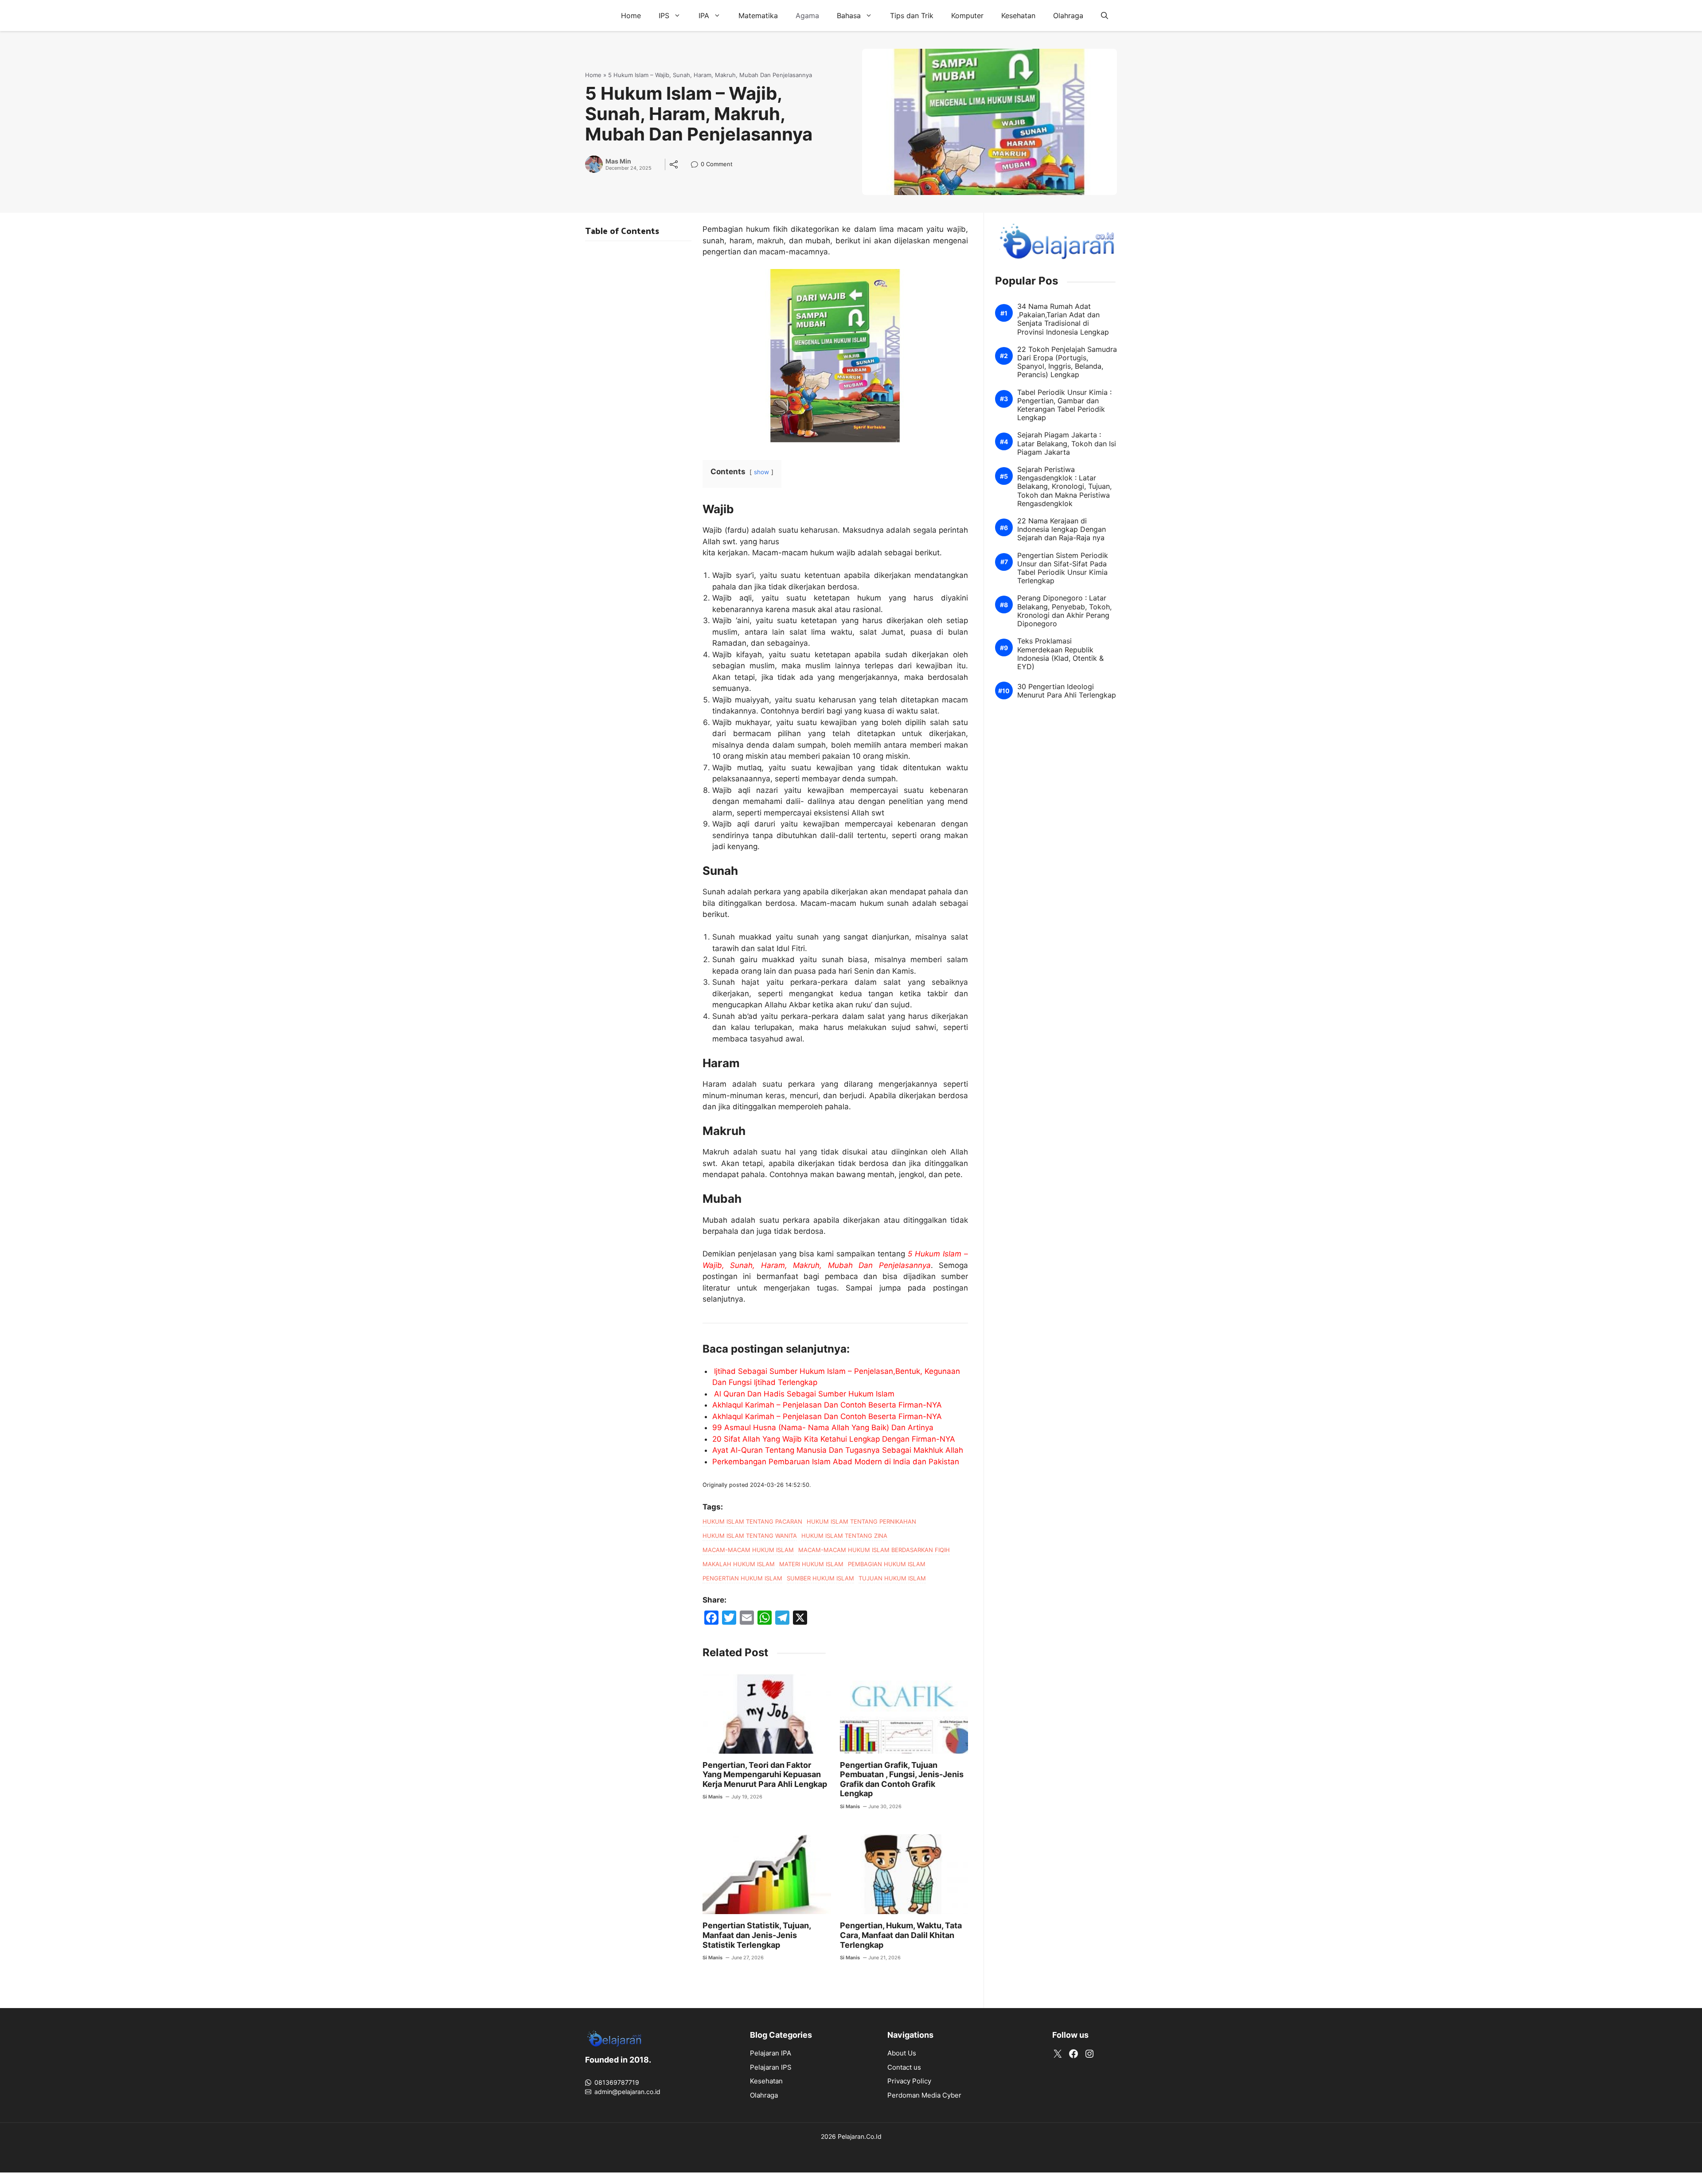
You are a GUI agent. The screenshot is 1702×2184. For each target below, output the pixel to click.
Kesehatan (1018, 16)
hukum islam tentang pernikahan (861, 1521)
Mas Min (618, 161)
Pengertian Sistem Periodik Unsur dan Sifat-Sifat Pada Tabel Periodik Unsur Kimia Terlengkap (1063, 568)
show (761, 472)
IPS (664, 16)
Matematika (758, 16)
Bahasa (849, 16)
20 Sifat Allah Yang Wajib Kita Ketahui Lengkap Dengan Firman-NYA (834, 1439)
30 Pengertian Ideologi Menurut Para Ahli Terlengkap (1067, 691)
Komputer (967, 16)
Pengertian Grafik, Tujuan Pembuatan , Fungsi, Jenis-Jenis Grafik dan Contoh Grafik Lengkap (902, 1779)
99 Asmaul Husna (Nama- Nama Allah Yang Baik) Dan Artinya (823, 1427)
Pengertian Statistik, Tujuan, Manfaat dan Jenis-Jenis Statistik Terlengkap (757, 1935)
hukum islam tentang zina (844, 1536)
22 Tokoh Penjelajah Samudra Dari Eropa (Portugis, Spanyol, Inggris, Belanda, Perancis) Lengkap (1067, 362)
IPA (704, 16)
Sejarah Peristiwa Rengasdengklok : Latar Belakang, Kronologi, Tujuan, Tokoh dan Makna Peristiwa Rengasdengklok (1064, 487)
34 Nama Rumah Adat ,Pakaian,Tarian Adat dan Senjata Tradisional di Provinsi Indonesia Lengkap (1063, 319)
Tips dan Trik (912, 16)
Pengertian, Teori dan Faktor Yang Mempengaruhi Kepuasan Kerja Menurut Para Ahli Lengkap (765, 1774)
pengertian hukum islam (742, 1578)
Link (697, 165)
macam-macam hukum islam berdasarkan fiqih (874, 1550)
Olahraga (1068, 16)
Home (631, 16)
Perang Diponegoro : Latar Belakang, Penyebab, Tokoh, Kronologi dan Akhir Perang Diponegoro (1064, 611)
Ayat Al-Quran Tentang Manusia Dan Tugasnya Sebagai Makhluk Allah (838, 1450)
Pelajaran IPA (771, 2053)
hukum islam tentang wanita (750, 1536)
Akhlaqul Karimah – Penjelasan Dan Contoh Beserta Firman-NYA (827, 1405)
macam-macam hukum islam (748, 1550)
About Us (902, 2053)
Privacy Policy (909, 2081)
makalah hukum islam (739, 1564)
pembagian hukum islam (887, 1564)
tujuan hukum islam (892, 1578)
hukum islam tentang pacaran (752, 1521)
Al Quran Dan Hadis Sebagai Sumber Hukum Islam (804, 1394)
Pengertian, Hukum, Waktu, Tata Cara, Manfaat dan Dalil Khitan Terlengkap (901, 1935)
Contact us (904, 2067)
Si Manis (712, 1797)
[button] (1105, 16)
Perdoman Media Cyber (924, 2095)
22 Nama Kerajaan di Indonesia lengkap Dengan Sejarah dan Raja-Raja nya (1062, 529)
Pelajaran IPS (771, 2067)
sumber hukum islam (820, 1578)
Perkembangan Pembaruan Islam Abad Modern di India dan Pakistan (836, 1462)
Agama (807, 16)
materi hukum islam (811, 1564)
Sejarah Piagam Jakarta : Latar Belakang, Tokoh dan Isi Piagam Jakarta (1067, 444)
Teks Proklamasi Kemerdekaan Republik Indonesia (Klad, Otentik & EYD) (1060, 654)
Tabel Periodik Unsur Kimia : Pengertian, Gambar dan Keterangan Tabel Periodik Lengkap (1064, 405)
